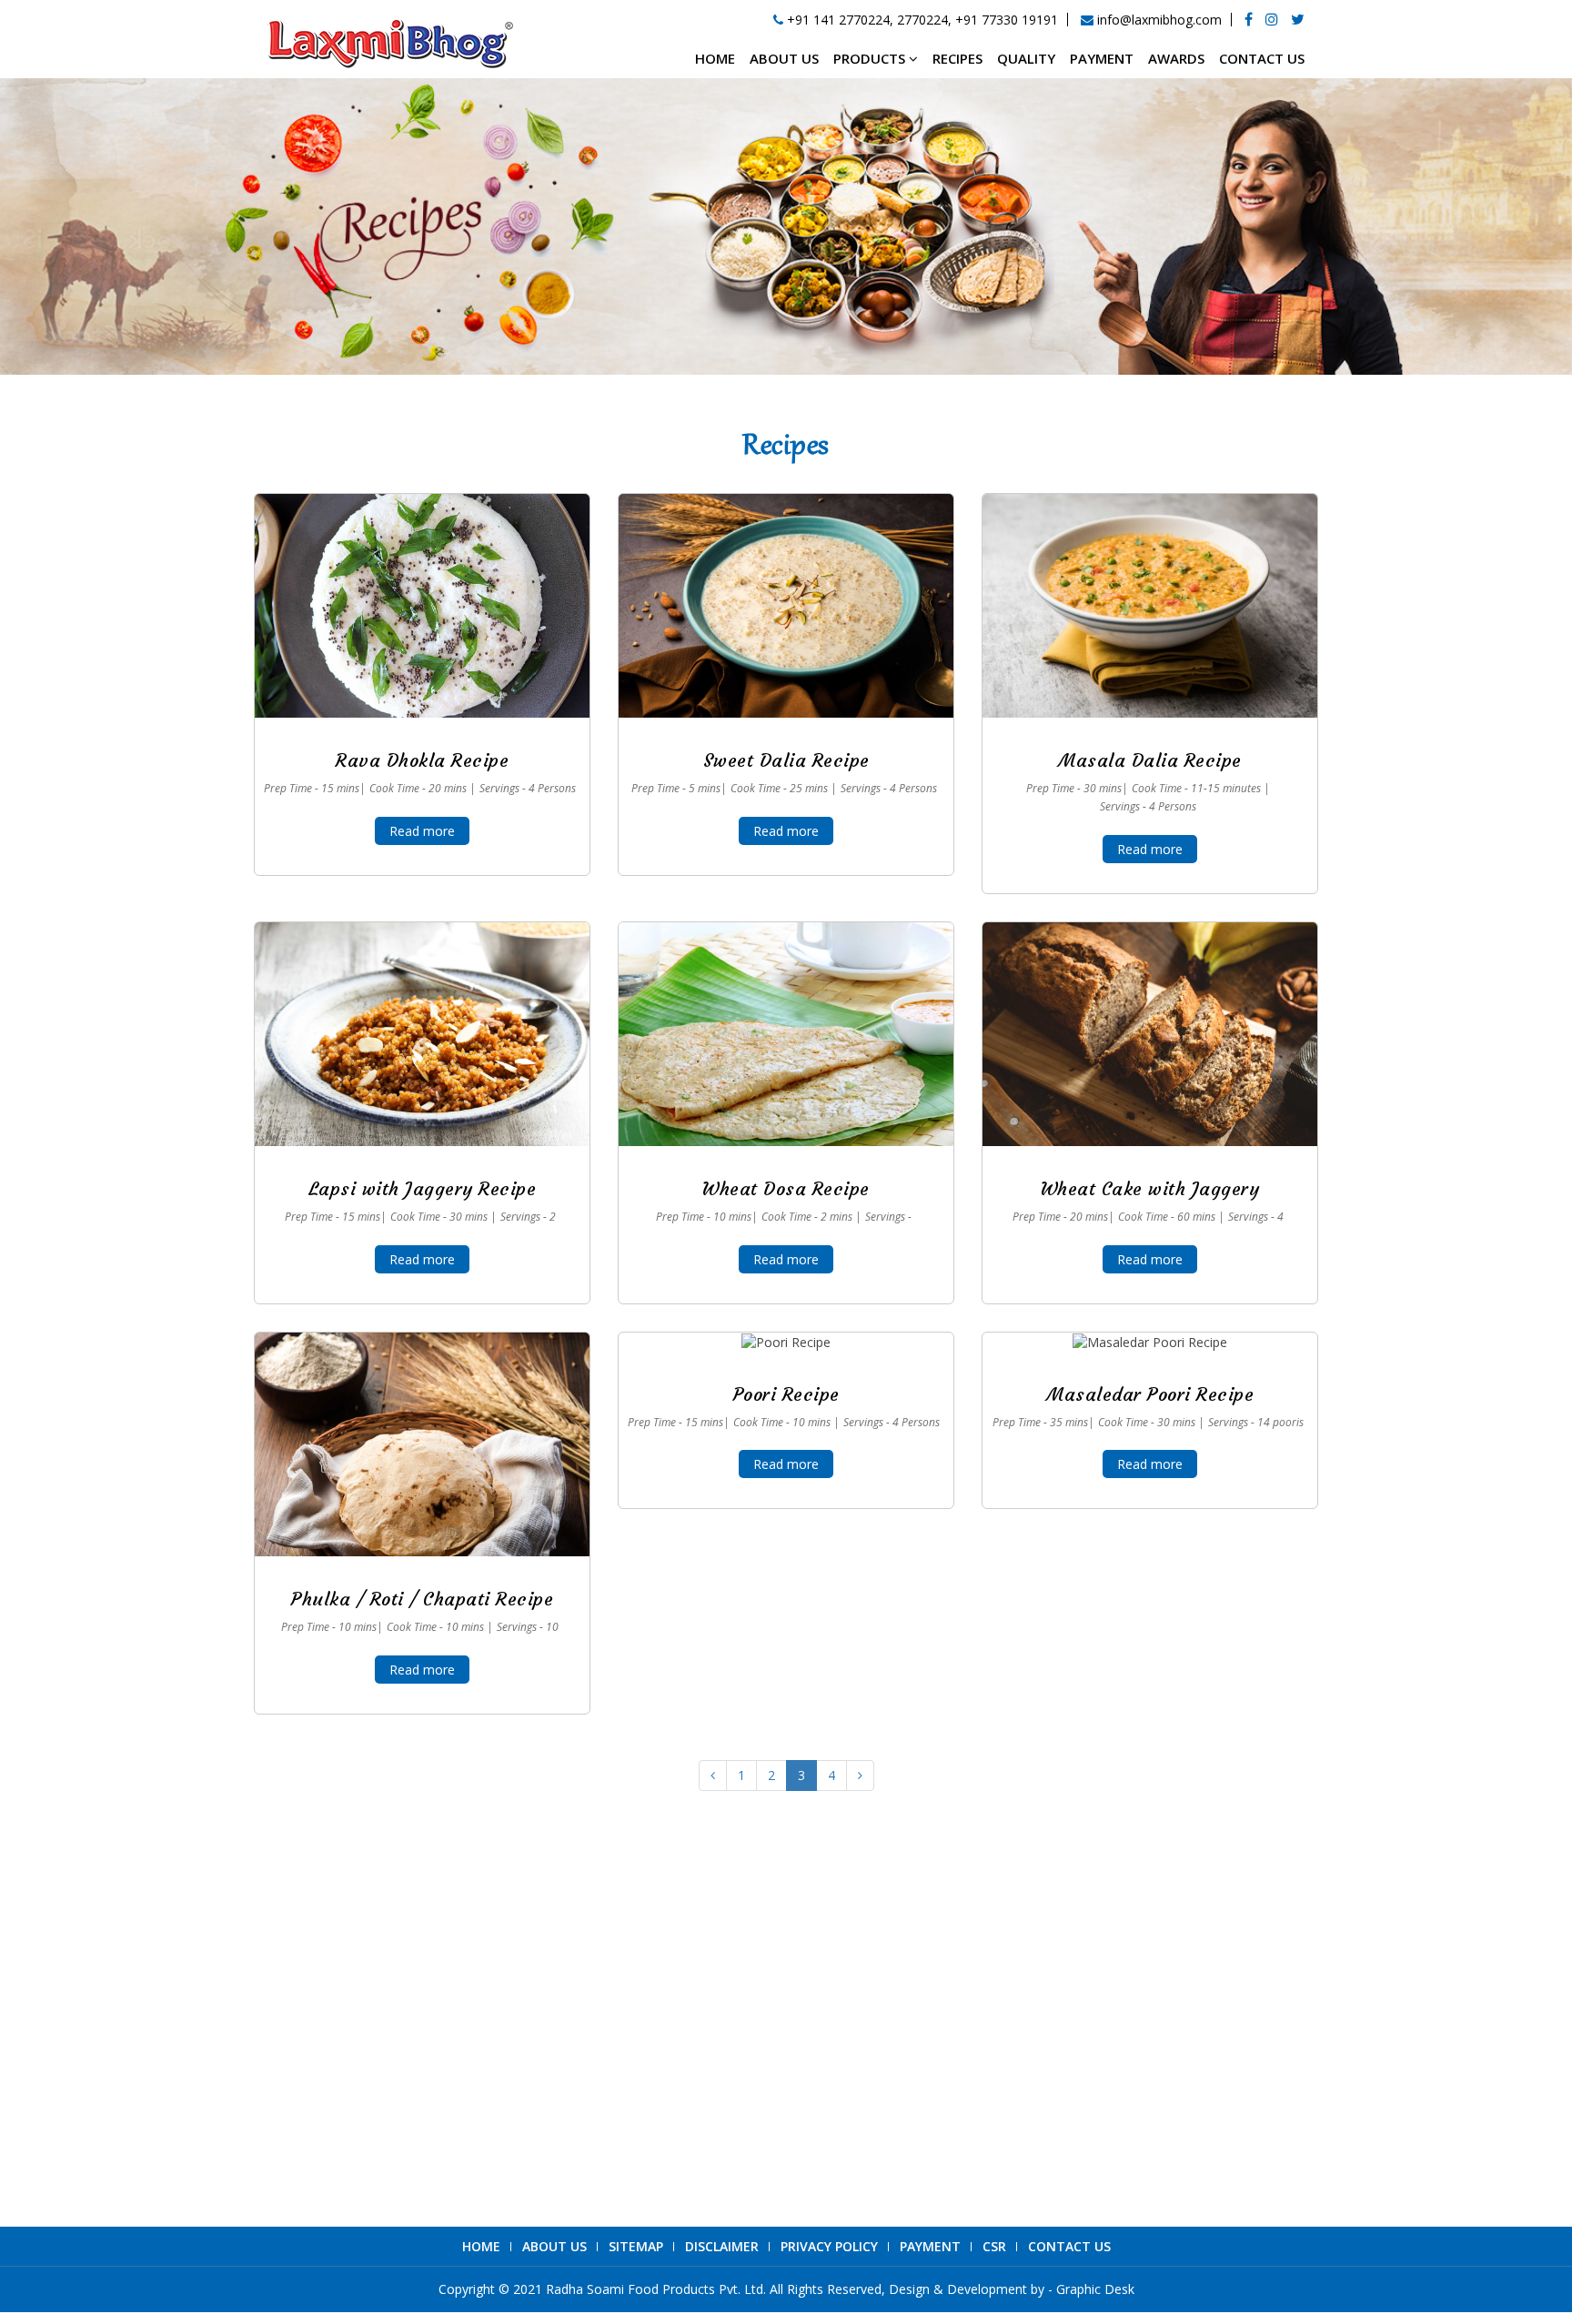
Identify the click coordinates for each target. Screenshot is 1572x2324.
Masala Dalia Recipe (1150, 760)
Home (715, 58)
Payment (1102, 58)
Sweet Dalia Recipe (786, 760)
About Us (784, 58)
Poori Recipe (786, 1394)
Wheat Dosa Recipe (786, 1188)
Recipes (957, 58)
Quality (1026, 58)
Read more (422, 831)
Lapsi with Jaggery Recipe (423, 1188)
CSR (994, 2246)
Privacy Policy (829, 2246)
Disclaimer (722, 2246)
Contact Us (1262, 58)
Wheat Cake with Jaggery (1150, 1188)
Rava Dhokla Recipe (422, 760)
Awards (1176, 58)
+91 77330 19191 (1007, 20)
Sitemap (636, 2246)
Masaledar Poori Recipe (1150, 1394)
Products (871, 58)
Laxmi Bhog (1046, 2025)
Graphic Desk (1095, 2289)
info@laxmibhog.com (385, 2121)
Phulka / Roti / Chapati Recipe (422, 1599)
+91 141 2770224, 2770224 (403, 2049)
